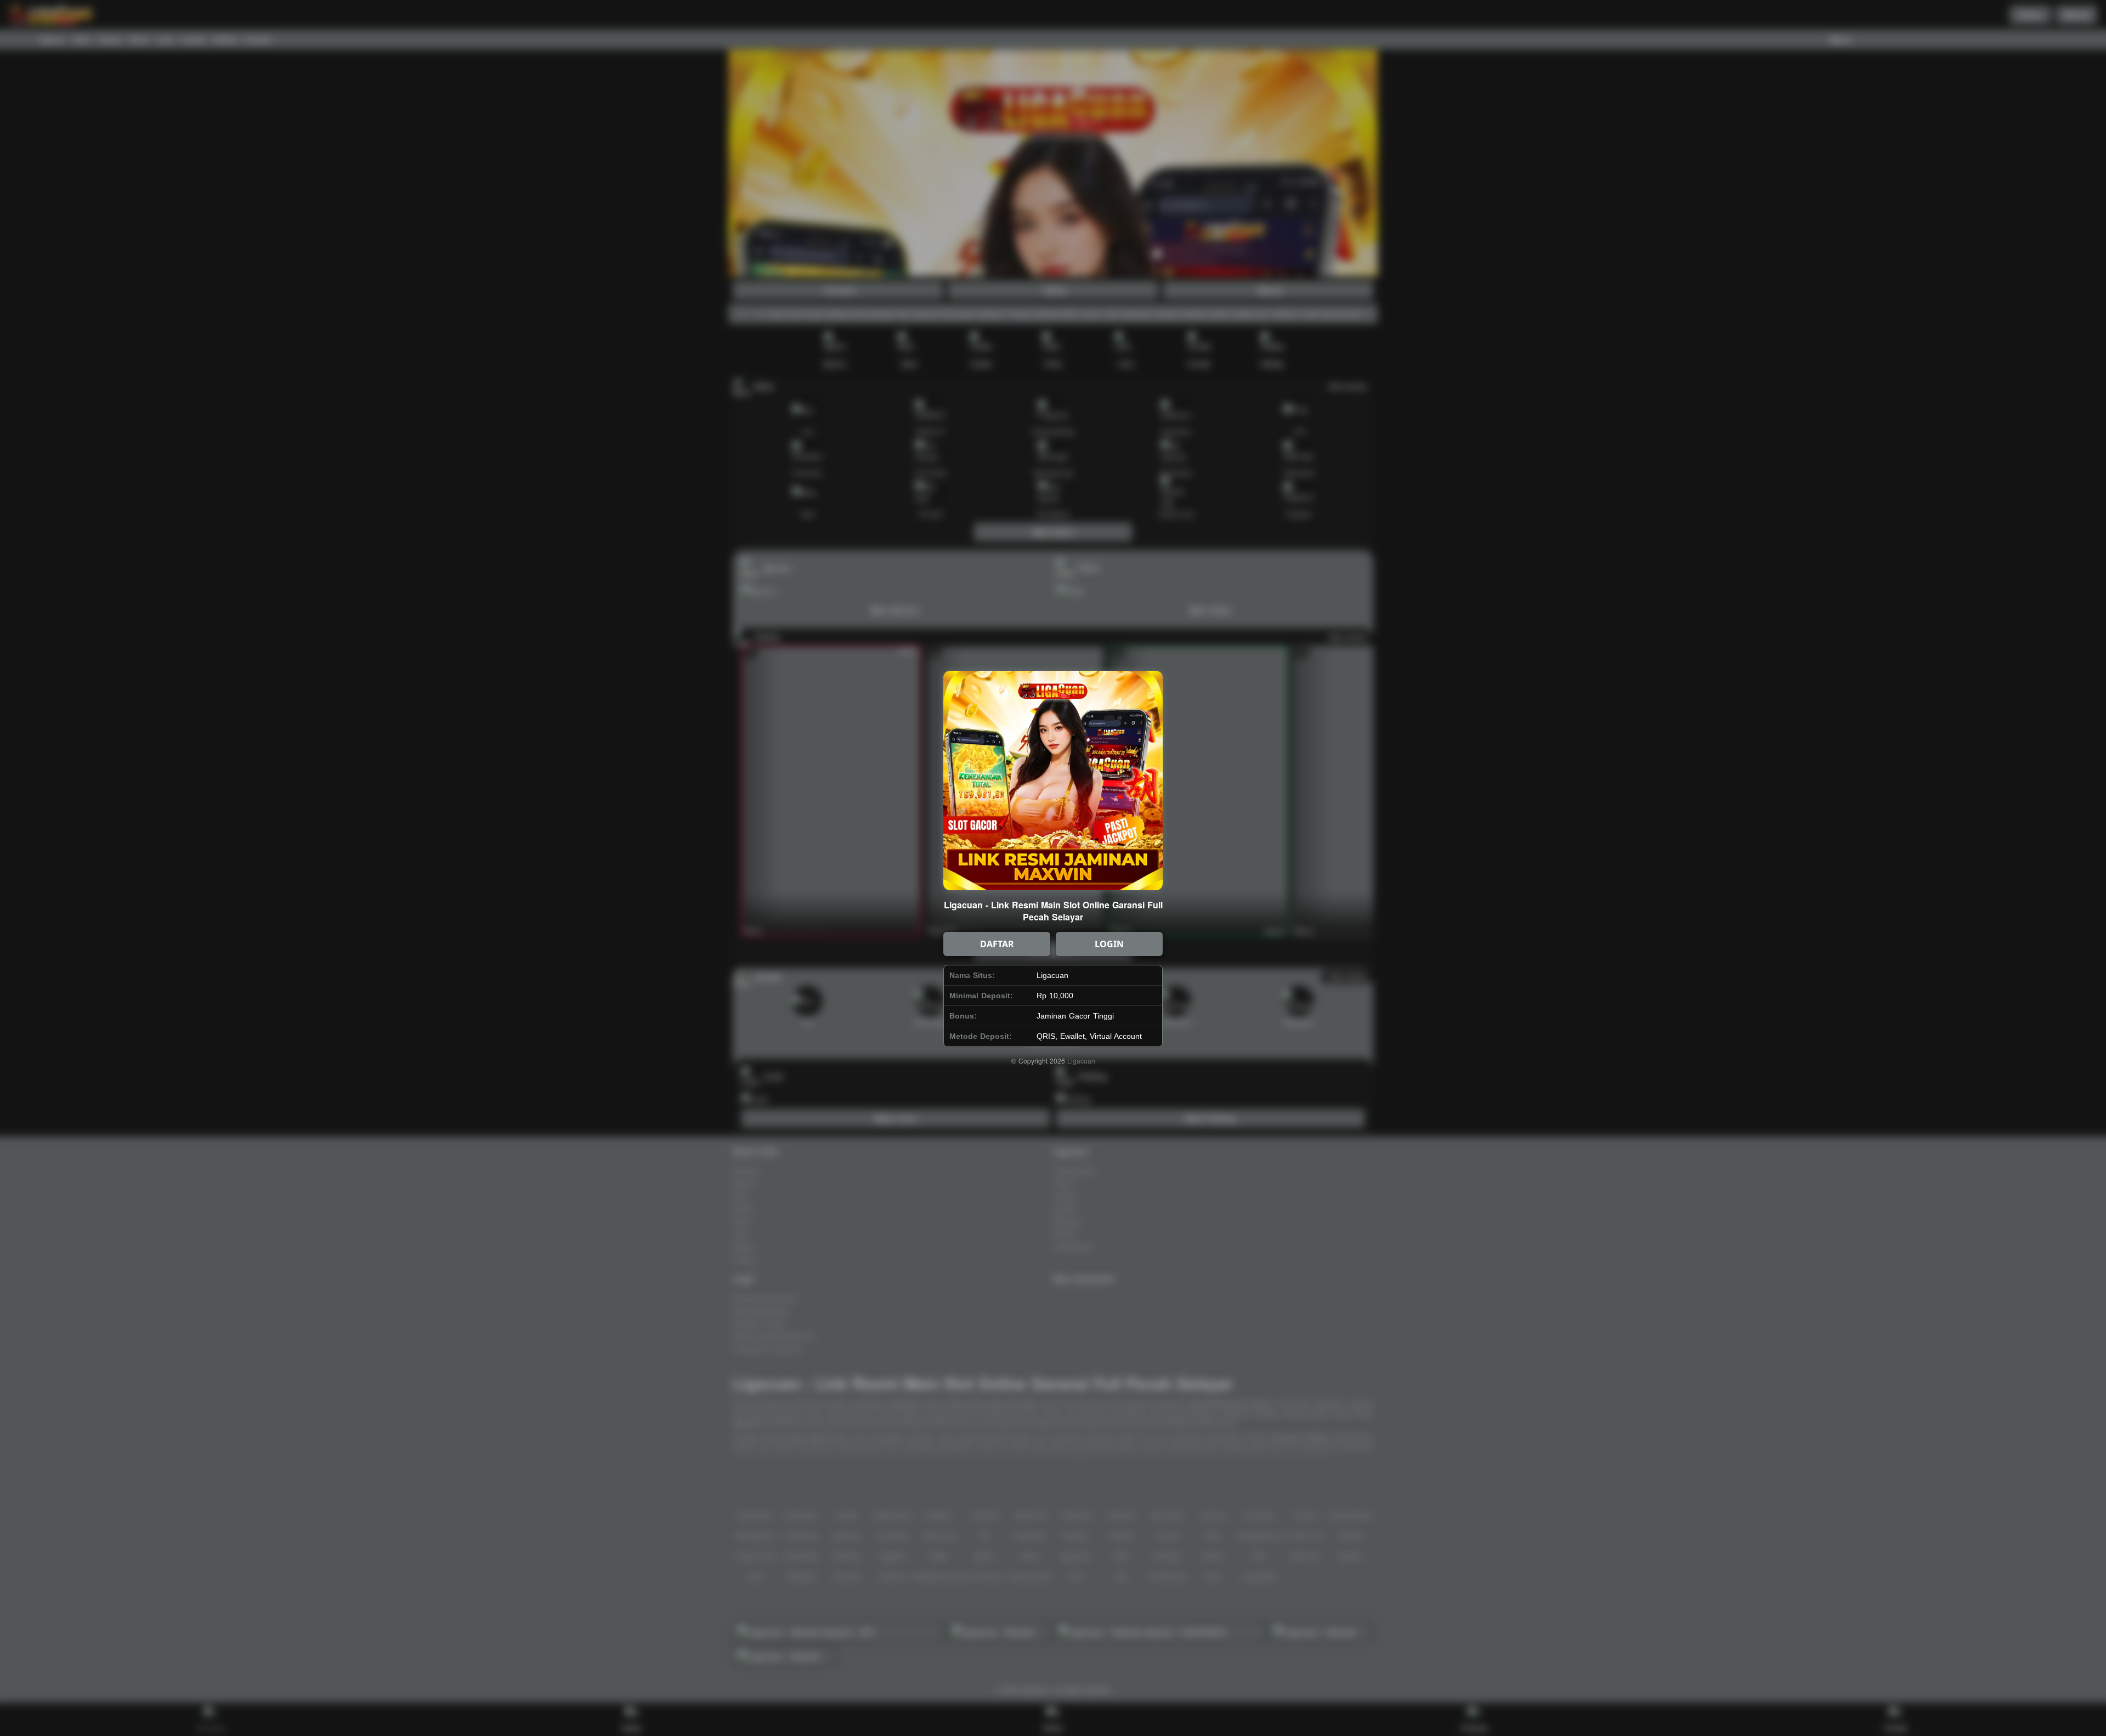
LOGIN (1109, 944)
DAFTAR (997, 944)
